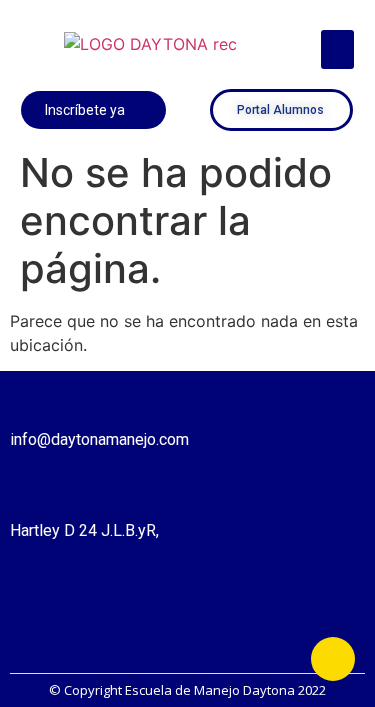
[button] (337, 49)
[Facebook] (188, 598)
